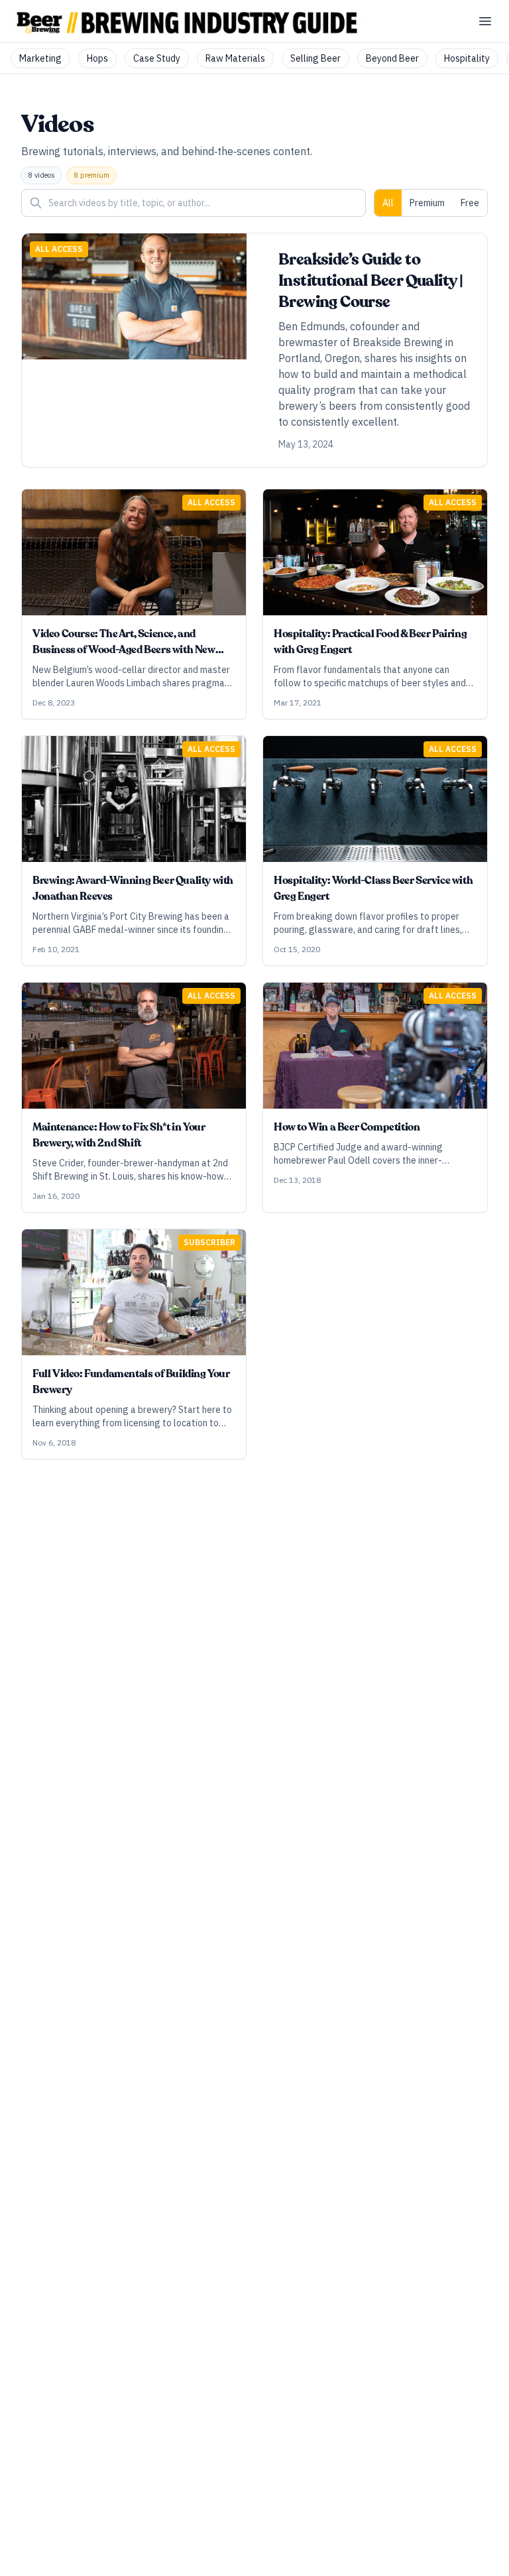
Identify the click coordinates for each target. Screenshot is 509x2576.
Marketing (40, 58)
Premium (427, 203)
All (388, 203)
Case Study (157, 58)
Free (470, 203)
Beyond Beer (392, 58)
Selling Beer (315, 58)
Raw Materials (235, 58)
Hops (97, 58)
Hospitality (467, 58)
